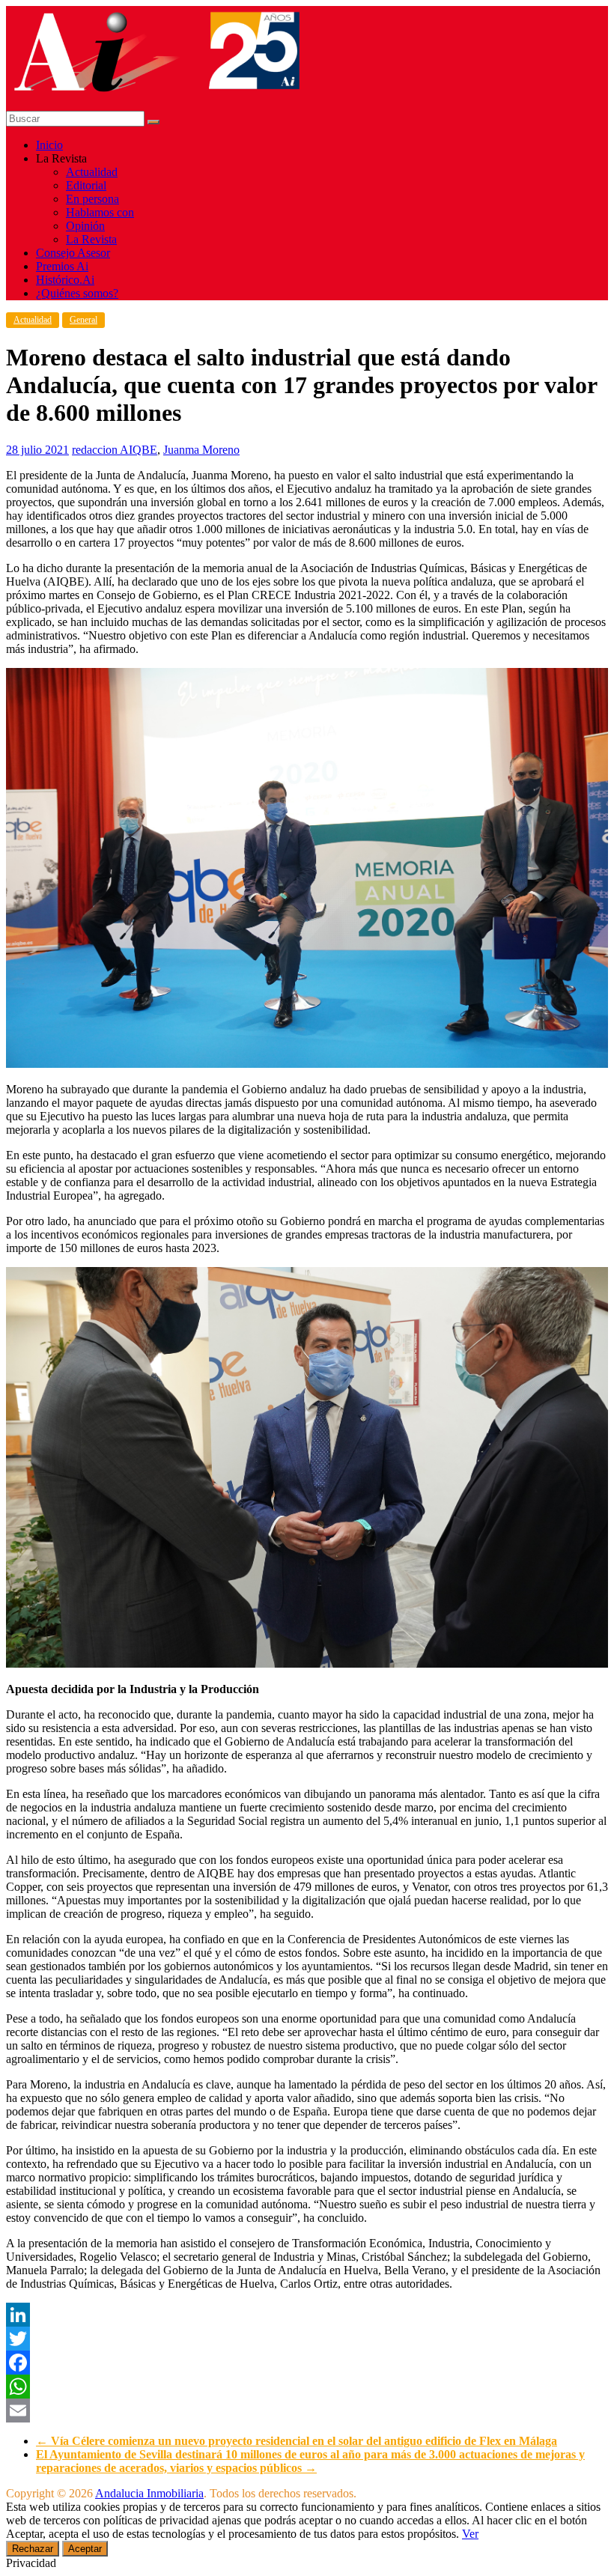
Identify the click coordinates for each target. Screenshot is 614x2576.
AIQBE (139, 450)
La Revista (91, 239)
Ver (470, 2534)
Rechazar (33, 2549)
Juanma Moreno (201, 450)
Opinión (85, 226)
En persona (92, 199)
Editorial (86, 185)
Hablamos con (100, 212)
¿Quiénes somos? (77, 293)
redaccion (96, 450)
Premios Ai (62, 266)
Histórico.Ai (65, 280)
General (83, 320)
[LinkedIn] (307, 2315)
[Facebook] (307, 2363)
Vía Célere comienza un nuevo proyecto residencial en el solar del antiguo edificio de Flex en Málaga (297, 2441)
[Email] (307, 2411)
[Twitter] (307, 2339)
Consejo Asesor (73, 253)
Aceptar (85, 2549)
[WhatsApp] (307, 2387)
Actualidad (92, 172)
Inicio (49, 145)
